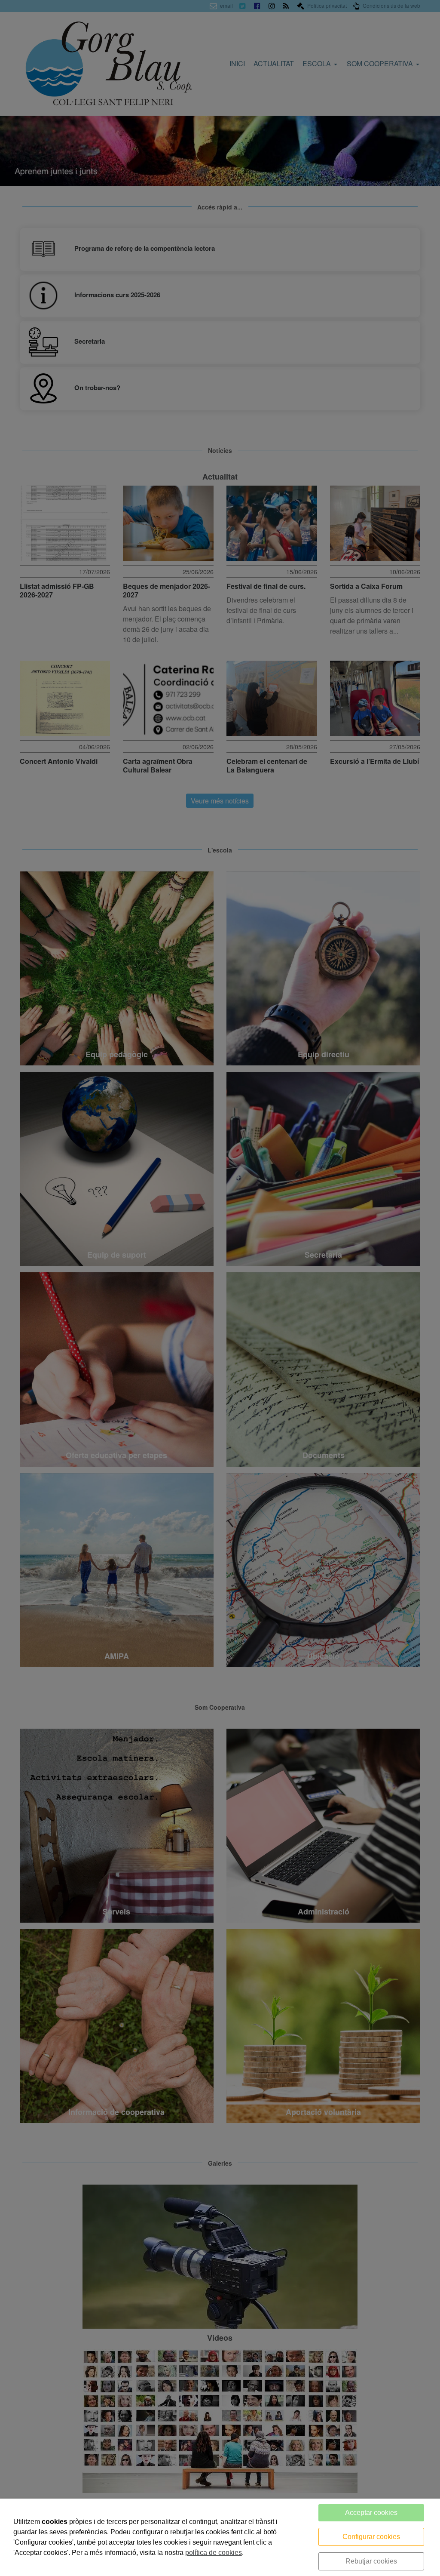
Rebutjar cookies (371, 2561)
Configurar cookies (371, 2537)
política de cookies (214, 2553)
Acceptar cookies (371, 2513)
